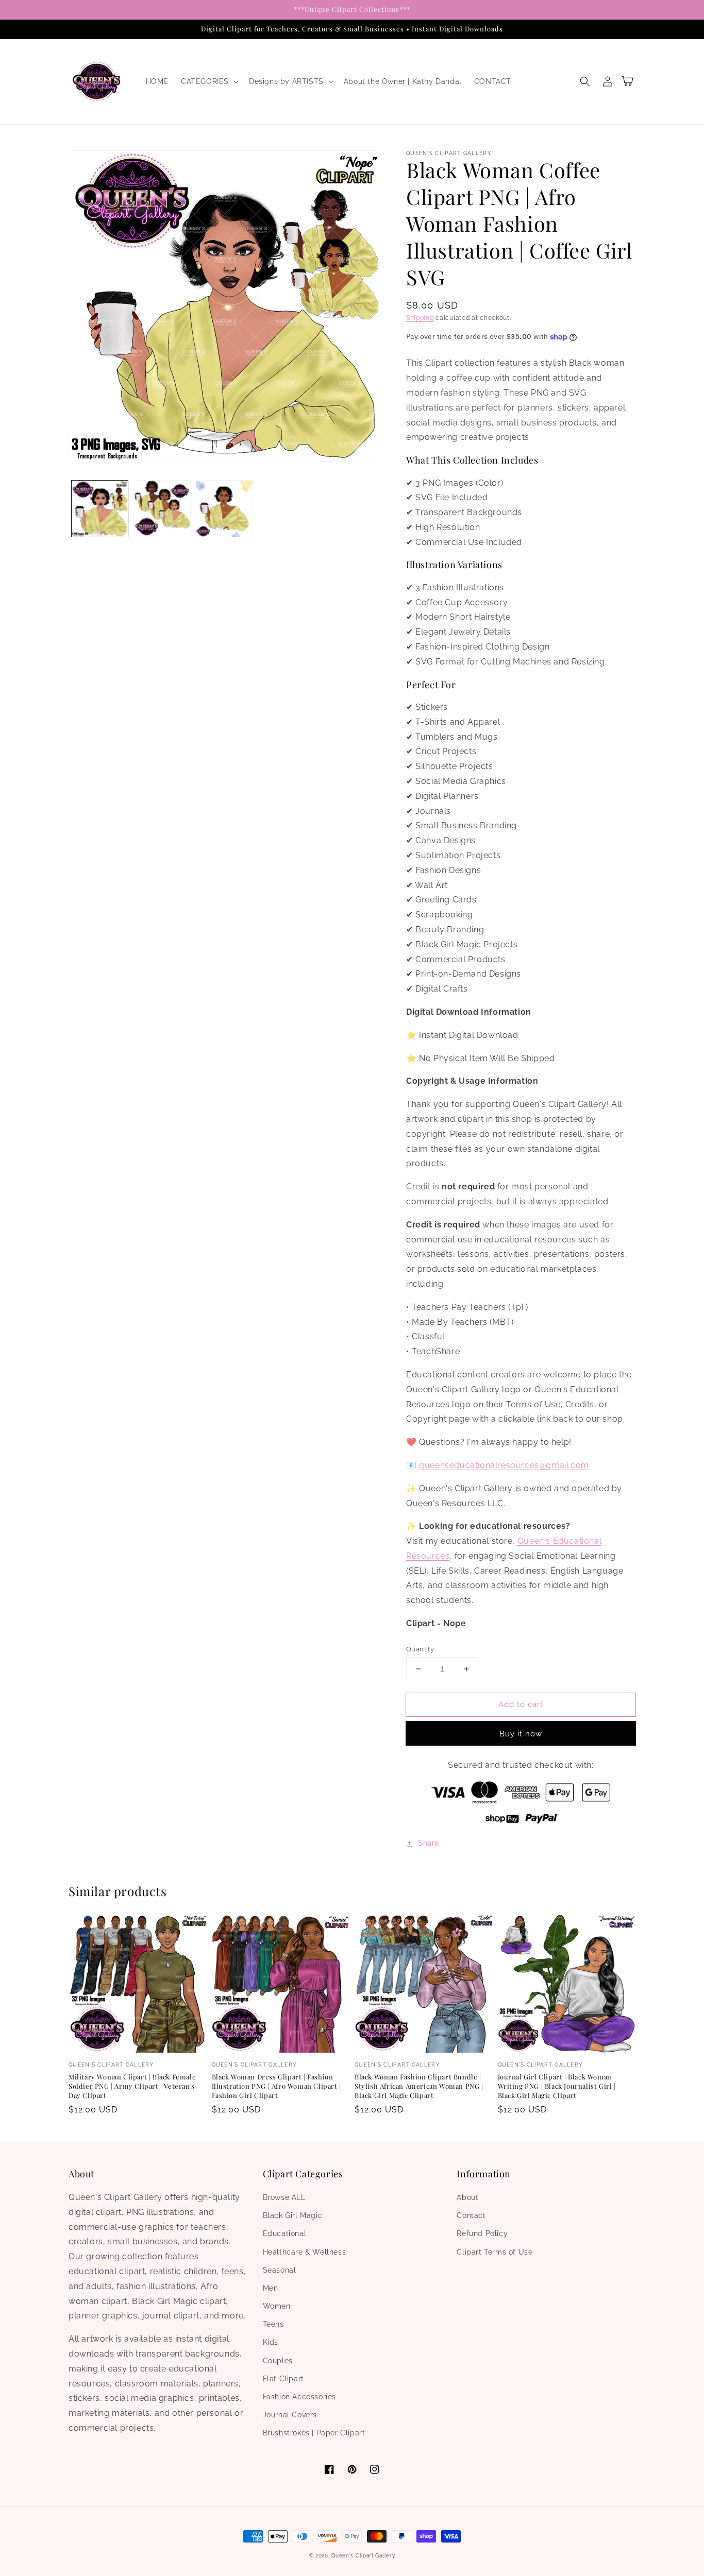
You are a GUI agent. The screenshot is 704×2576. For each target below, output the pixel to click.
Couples (278, 2361)
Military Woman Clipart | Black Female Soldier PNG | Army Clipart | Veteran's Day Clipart (132, 2086)
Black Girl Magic (293, 2215)
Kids (271, 2342)
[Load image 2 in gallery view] (162, 509)
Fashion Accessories (299, 2397)
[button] (209, 81)
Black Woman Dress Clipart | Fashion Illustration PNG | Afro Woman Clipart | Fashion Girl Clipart (276, 2086)
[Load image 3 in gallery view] (224, 509)
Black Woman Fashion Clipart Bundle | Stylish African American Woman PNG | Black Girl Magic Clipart (419, 2086)
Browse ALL (284, 2197)
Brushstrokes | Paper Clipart (314, 2433)
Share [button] (429, 1843)
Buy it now (521, 1734)
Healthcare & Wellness (305, 2252)
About (467, 2197)
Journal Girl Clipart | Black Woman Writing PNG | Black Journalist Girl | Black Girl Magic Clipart (557, 2086)
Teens (273, 2324)
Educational (285, 2233)
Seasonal (280, 2270)
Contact (471, 2215)
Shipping (420, 318)
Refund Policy (482, 2233)
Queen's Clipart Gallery (363, 2556)
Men (271, 2288)
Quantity (420, 1649)
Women (277, 2306)
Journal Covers (290, 2415)
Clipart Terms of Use (495, 2252)
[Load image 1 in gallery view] (100, 509)
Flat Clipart (283, 2379)
